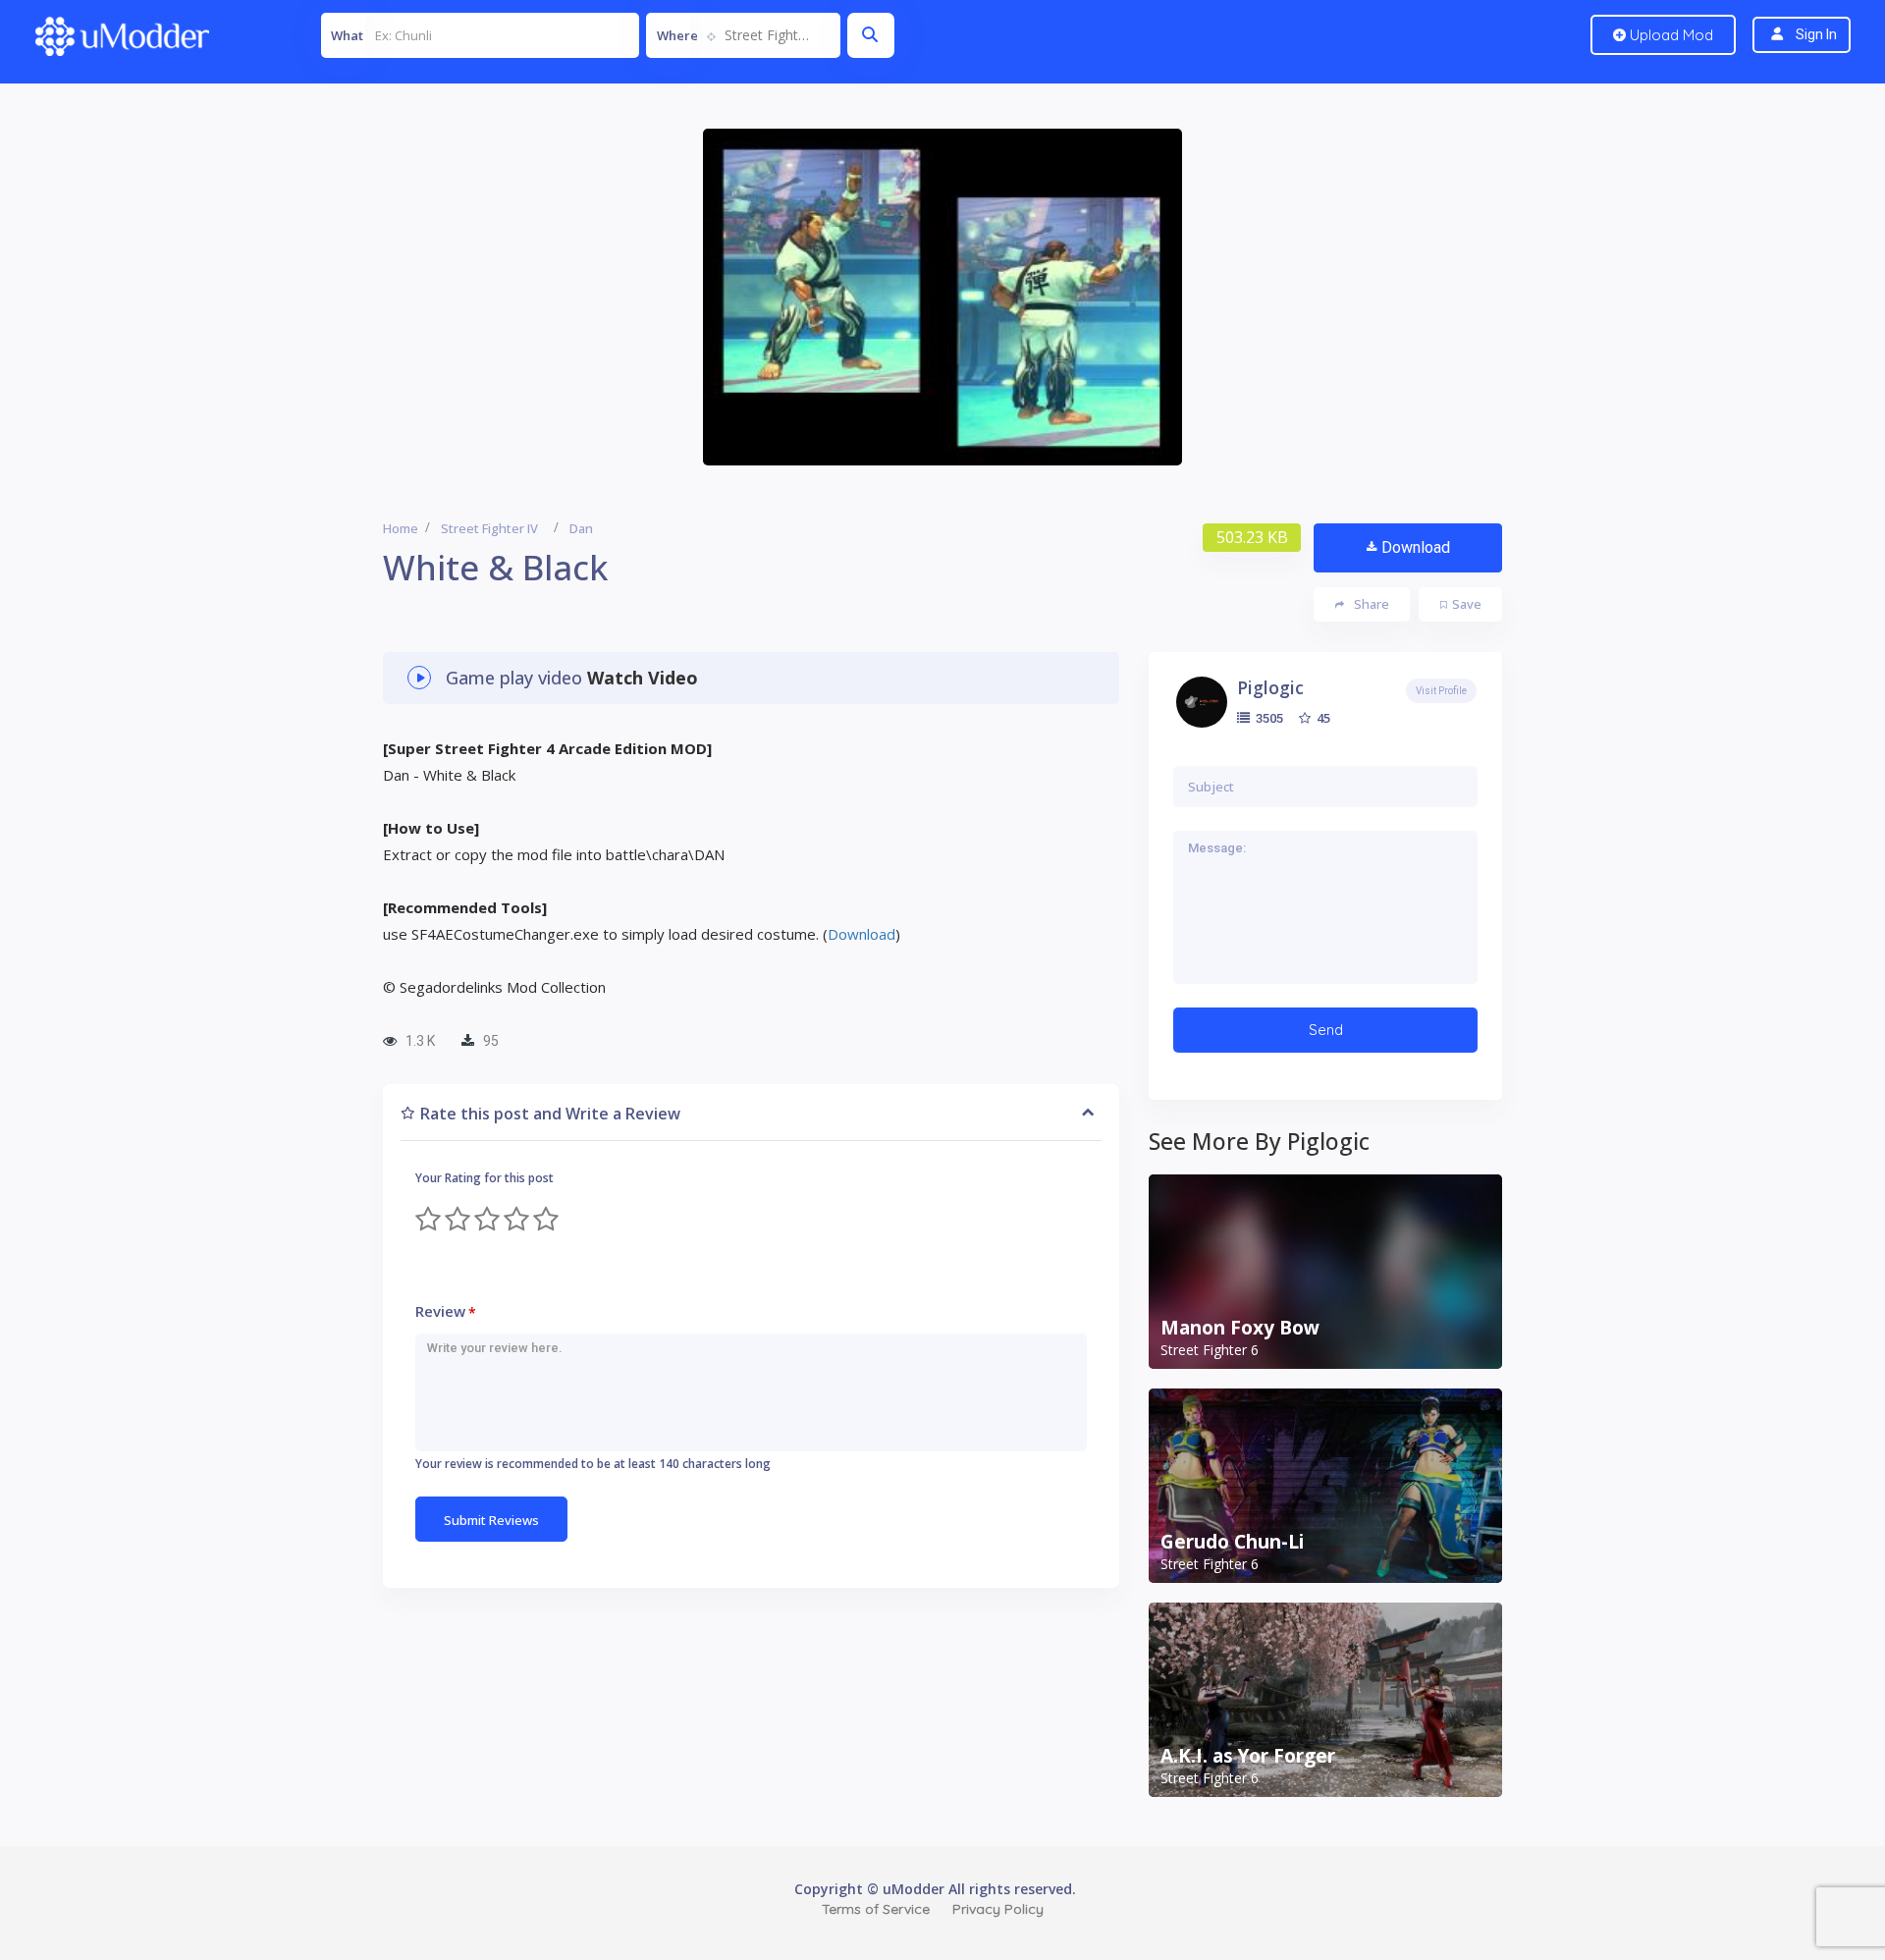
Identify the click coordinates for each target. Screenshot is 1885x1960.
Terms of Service (876, 1909)
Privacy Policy (998, 1909)
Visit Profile (1441, 691)
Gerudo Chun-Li (1232, 1542)
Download (1416, 547)
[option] (942, 297)
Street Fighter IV (489, 528)
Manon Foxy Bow (1240, 1328)
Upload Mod (1670, 35)
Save (1467, 604)
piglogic (1270, 687)
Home (401, 528)
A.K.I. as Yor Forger (1248, 1756)
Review (446, 1311)
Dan (581, 528)
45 (1322, 718)
